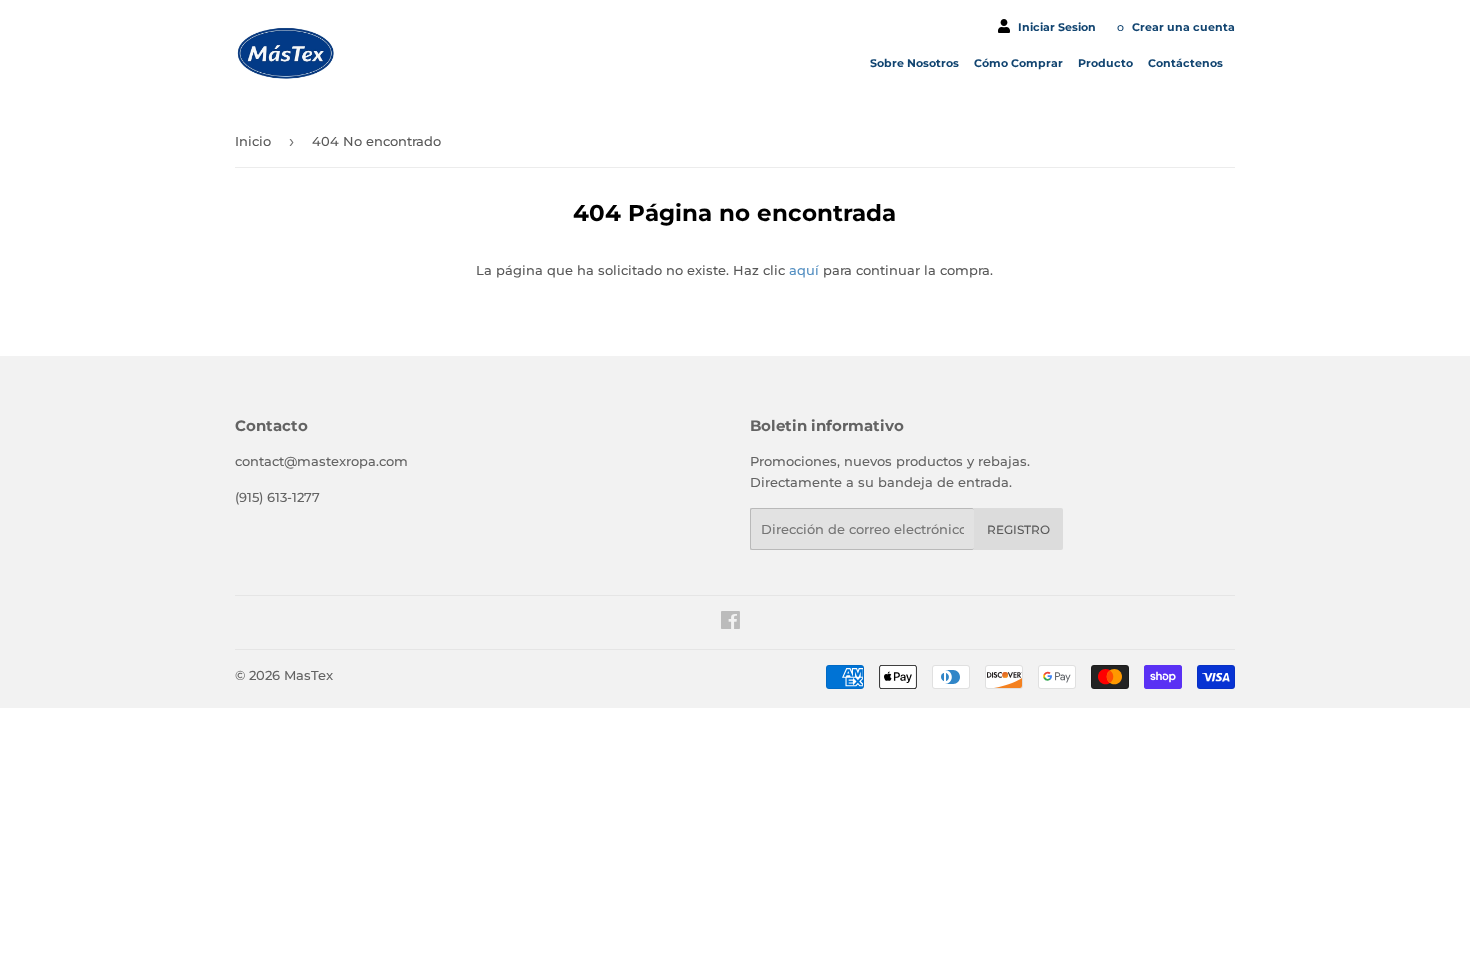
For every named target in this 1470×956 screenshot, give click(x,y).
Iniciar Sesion (1057, 27)
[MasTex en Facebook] (730, 623)
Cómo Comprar (1020, 63)
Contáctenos (1187, 63)
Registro (1018, 529)
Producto (1107, 63)
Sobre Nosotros (916, 63)
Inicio (253, 141)
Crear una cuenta (1183, 27)
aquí (804, 270)
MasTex (308, 675)
